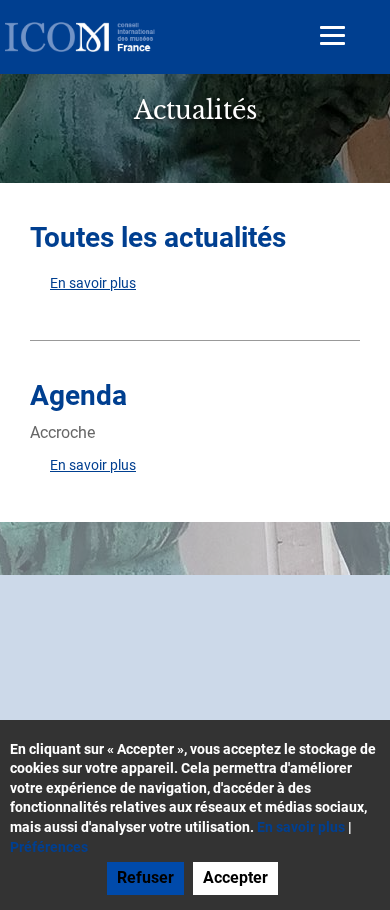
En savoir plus (93, 283)
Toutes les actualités (158, 237)
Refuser (145, 877)
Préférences (49, 847)
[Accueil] (80, 37)
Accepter (235, 877)
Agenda (78, 395)
